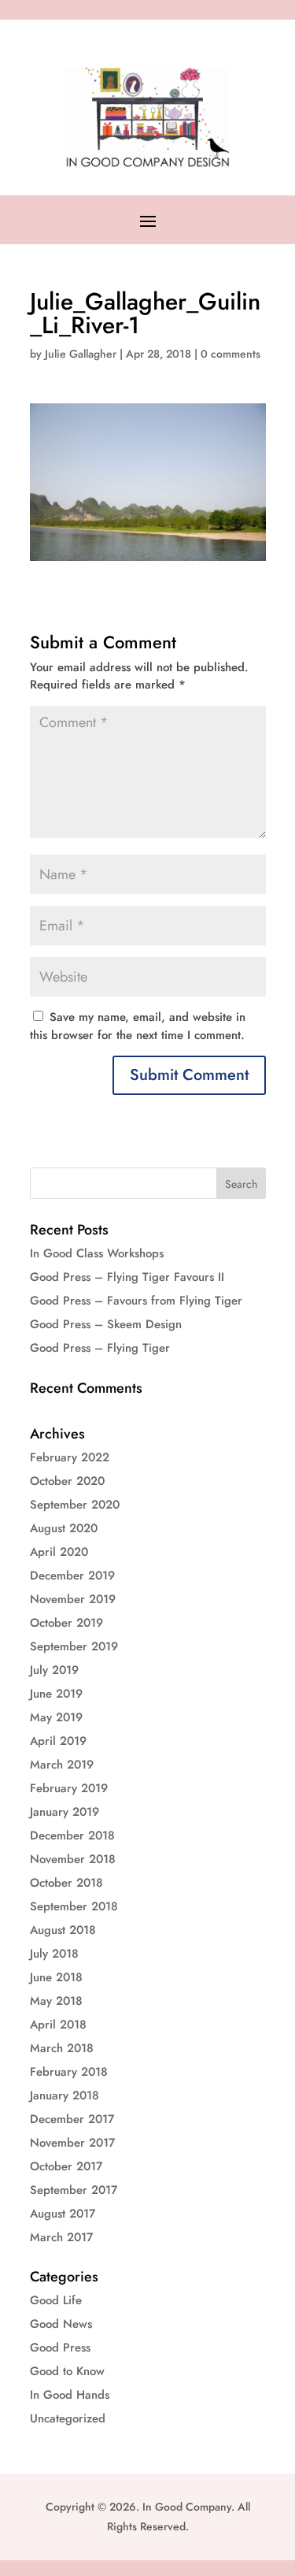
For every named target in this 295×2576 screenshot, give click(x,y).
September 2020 (75, 1505)
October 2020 (67, 1481)
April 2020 (59, 1552)
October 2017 (66, 2166)
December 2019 (72, 1576)
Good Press (60, 2348)
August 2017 (63, 2214)
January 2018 (65, 2095)
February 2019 (69, 1788)
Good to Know (67, 2371)
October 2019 (66, 1623)
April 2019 (58, 1741)
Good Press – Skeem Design (106, 1324)
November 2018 (73, 1859)
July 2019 (54, 1670)
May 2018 (56, 2001)
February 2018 (69, 2072)
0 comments (230, 354)
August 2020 (64, 1528)
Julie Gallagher (81, 354)
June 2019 (56, 1694)
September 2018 (74, 1906)
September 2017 (74, 2190)
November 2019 (73, 1599)
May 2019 (56, 1717)
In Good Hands (70, 2395)
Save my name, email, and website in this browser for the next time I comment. (138, 1026)
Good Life (56, 2300)
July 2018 (54, 1954)
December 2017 (72, 2119)
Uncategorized (68, 2418)
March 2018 (62, 2048)
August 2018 (63, 1930)
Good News (61, 2324)
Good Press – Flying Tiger (100, 1348)
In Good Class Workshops (97, 1253)
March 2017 (61, 2237)
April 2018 (58, 2025)
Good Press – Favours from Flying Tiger (136, 1301)
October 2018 (66, 1883)
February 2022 (70, 1457)
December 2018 (72, 1835)
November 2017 (72, 2143)
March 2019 (62, 1765)
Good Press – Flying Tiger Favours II (127, 1277)
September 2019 (74, 1646)
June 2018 (56, 1977)
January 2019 (65, 1812)
